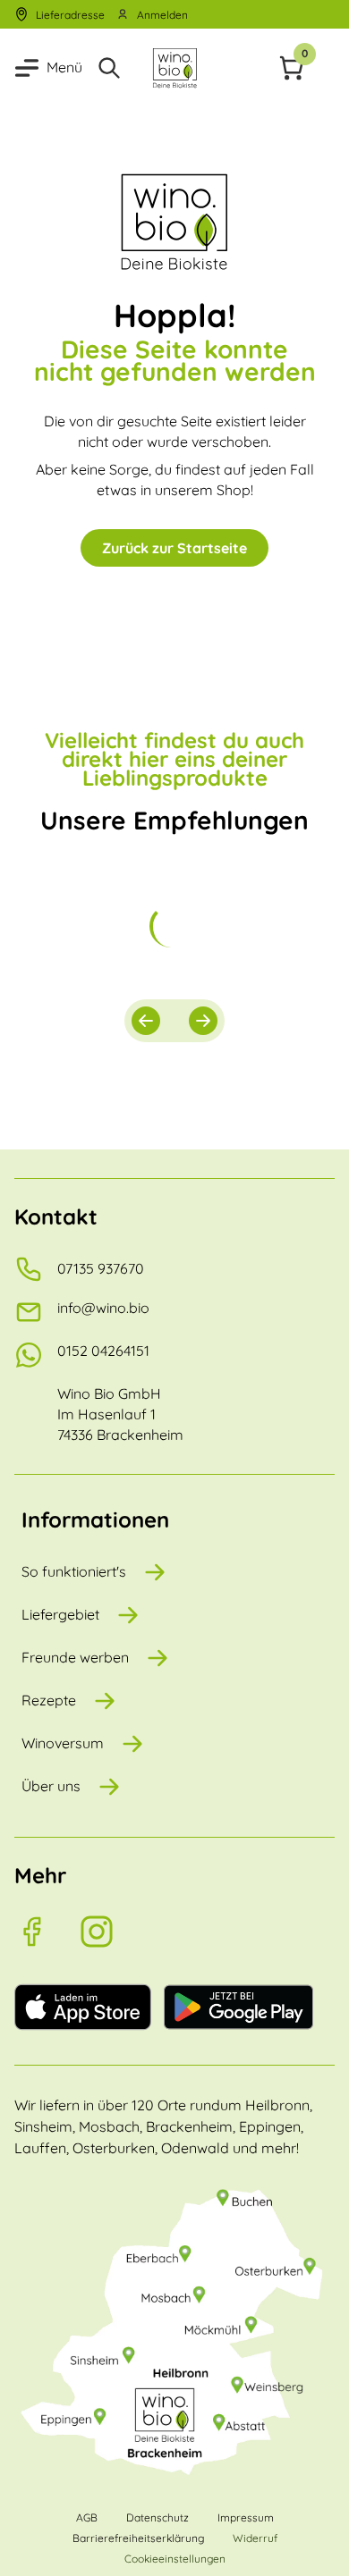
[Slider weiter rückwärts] (146, 1021)
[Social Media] (47, 1932)
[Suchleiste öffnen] (113, 68)
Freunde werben (75, 1657)
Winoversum (63, 1743)
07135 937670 (101, 1268)
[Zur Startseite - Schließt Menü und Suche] (174, 68)
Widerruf (255, 2538)
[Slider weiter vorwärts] (203, 1021)
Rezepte (49, 1700)
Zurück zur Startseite (174, 548)
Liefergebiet (60, 1614)
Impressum (246, 2517)
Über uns (51, 1786)
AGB (87, 2517)
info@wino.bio (103, 1308)
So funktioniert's (74, 1571)
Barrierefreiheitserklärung (138, 2538)
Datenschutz (157, 2517)
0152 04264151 (103, 1351)
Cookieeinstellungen (175, 2559)
